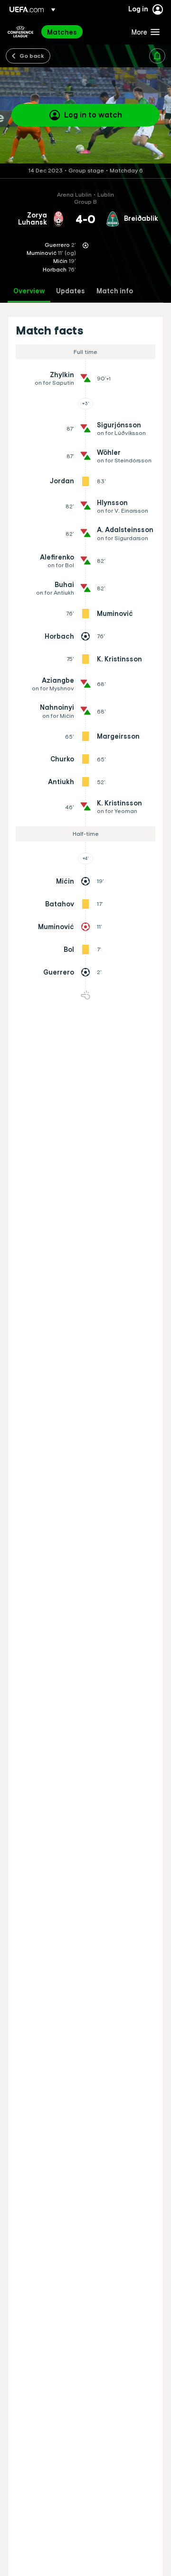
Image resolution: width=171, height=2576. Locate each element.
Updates (71, 291)
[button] (143, 32)
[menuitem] (81, 32)
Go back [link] (32, 55)
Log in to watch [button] (93, 115)
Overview (29, 291)
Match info (115, 291)
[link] (62, 32)
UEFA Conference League (20, 32)
